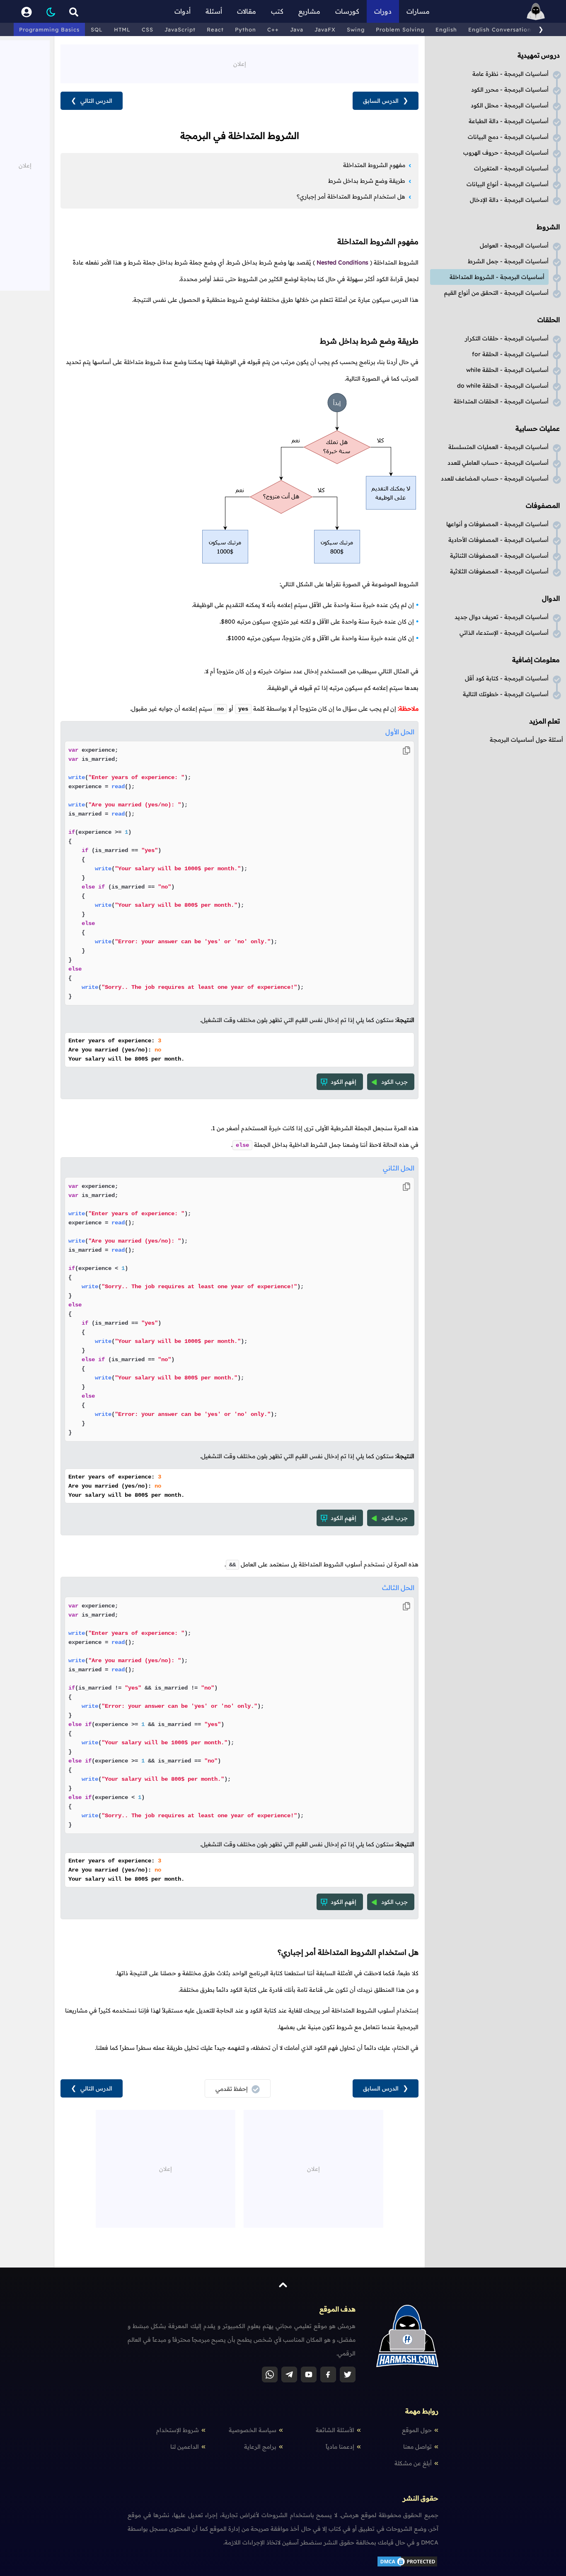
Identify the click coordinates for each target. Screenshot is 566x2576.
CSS (148, 29)
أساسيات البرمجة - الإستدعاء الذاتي (504, 633)
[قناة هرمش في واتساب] (270, 2374)
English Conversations (501, 29)
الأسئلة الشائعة (335, 2430)
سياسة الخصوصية (253, 2430)
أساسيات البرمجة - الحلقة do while (503, 386)
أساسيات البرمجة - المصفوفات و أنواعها (497, 524)
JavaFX (325, 29)
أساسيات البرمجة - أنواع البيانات (508, 184)
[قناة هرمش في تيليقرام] (289, 2374)
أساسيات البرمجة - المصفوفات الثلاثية (499, 571)
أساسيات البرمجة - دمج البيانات (508, 137)
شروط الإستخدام (178, 2430)
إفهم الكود (343, 1082)
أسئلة (214, 11)
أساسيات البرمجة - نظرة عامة (510, 74)
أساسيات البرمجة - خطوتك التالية (506, 694)
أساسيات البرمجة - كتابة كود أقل (507, 678)
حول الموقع (417, 2430)
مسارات (418, 11)
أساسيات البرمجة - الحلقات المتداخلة (501, 401)
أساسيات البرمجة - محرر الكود (510, 90)
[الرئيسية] (536, 11)
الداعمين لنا (185, 2447)
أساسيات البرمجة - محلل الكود (510, 105)
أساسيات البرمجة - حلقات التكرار (507, 338)
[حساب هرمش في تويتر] (348, 2374)
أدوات (183, 11)
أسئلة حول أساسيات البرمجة (526, 740)
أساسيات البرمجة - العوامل (514, 245)
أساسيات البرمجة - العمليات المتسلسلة (498, 447)
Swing (356, 29)
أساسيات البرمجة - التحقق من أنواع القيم (496, 293)
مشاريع (309, 11)
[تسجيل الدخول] (27, 11)
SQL (97, 29)
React (215, 29)
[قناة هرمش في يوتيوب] (309, 2374)
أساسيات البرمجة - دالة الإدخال (509, 200)
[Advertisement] (239, 63)
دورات (383, 11)
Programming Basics (49, 29)
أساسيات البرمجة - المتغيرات (511, 168)
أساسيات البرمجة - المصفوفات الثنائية (499, 556)
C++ (273, 29)
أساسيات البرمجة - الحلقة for (510, 354)
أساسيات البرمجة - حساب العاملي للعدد (498, 463)
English (446, 29)
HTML (122, 29)
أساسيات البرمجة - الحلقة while (507, 370)
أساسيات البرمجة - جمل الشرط (508, 261)
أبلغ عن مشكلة (413, 2463)
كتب (277, 11)
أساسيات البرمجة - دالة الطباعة (509, 121)
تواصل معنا (417, 2447)
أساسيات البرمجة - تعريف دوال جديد (502, 617)
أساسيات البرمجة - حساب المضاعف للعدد (495, 478)
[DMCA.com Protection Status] (407, 2566)
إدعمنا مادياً (340, 2447)
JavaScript (180, 29)
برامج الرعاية (260, 2447)
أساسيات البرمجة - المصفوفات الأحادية (498, 540)
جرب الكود (394, 1082)
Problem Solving (400, 29)
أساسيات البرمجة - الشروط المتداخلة (497, 277)
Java (297, 29)
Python (246, 29)
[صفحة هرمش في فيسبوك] (328, 2374)
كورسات (347, 11)
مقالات (247, 11)
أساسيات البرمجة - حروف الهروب (506, 153)
